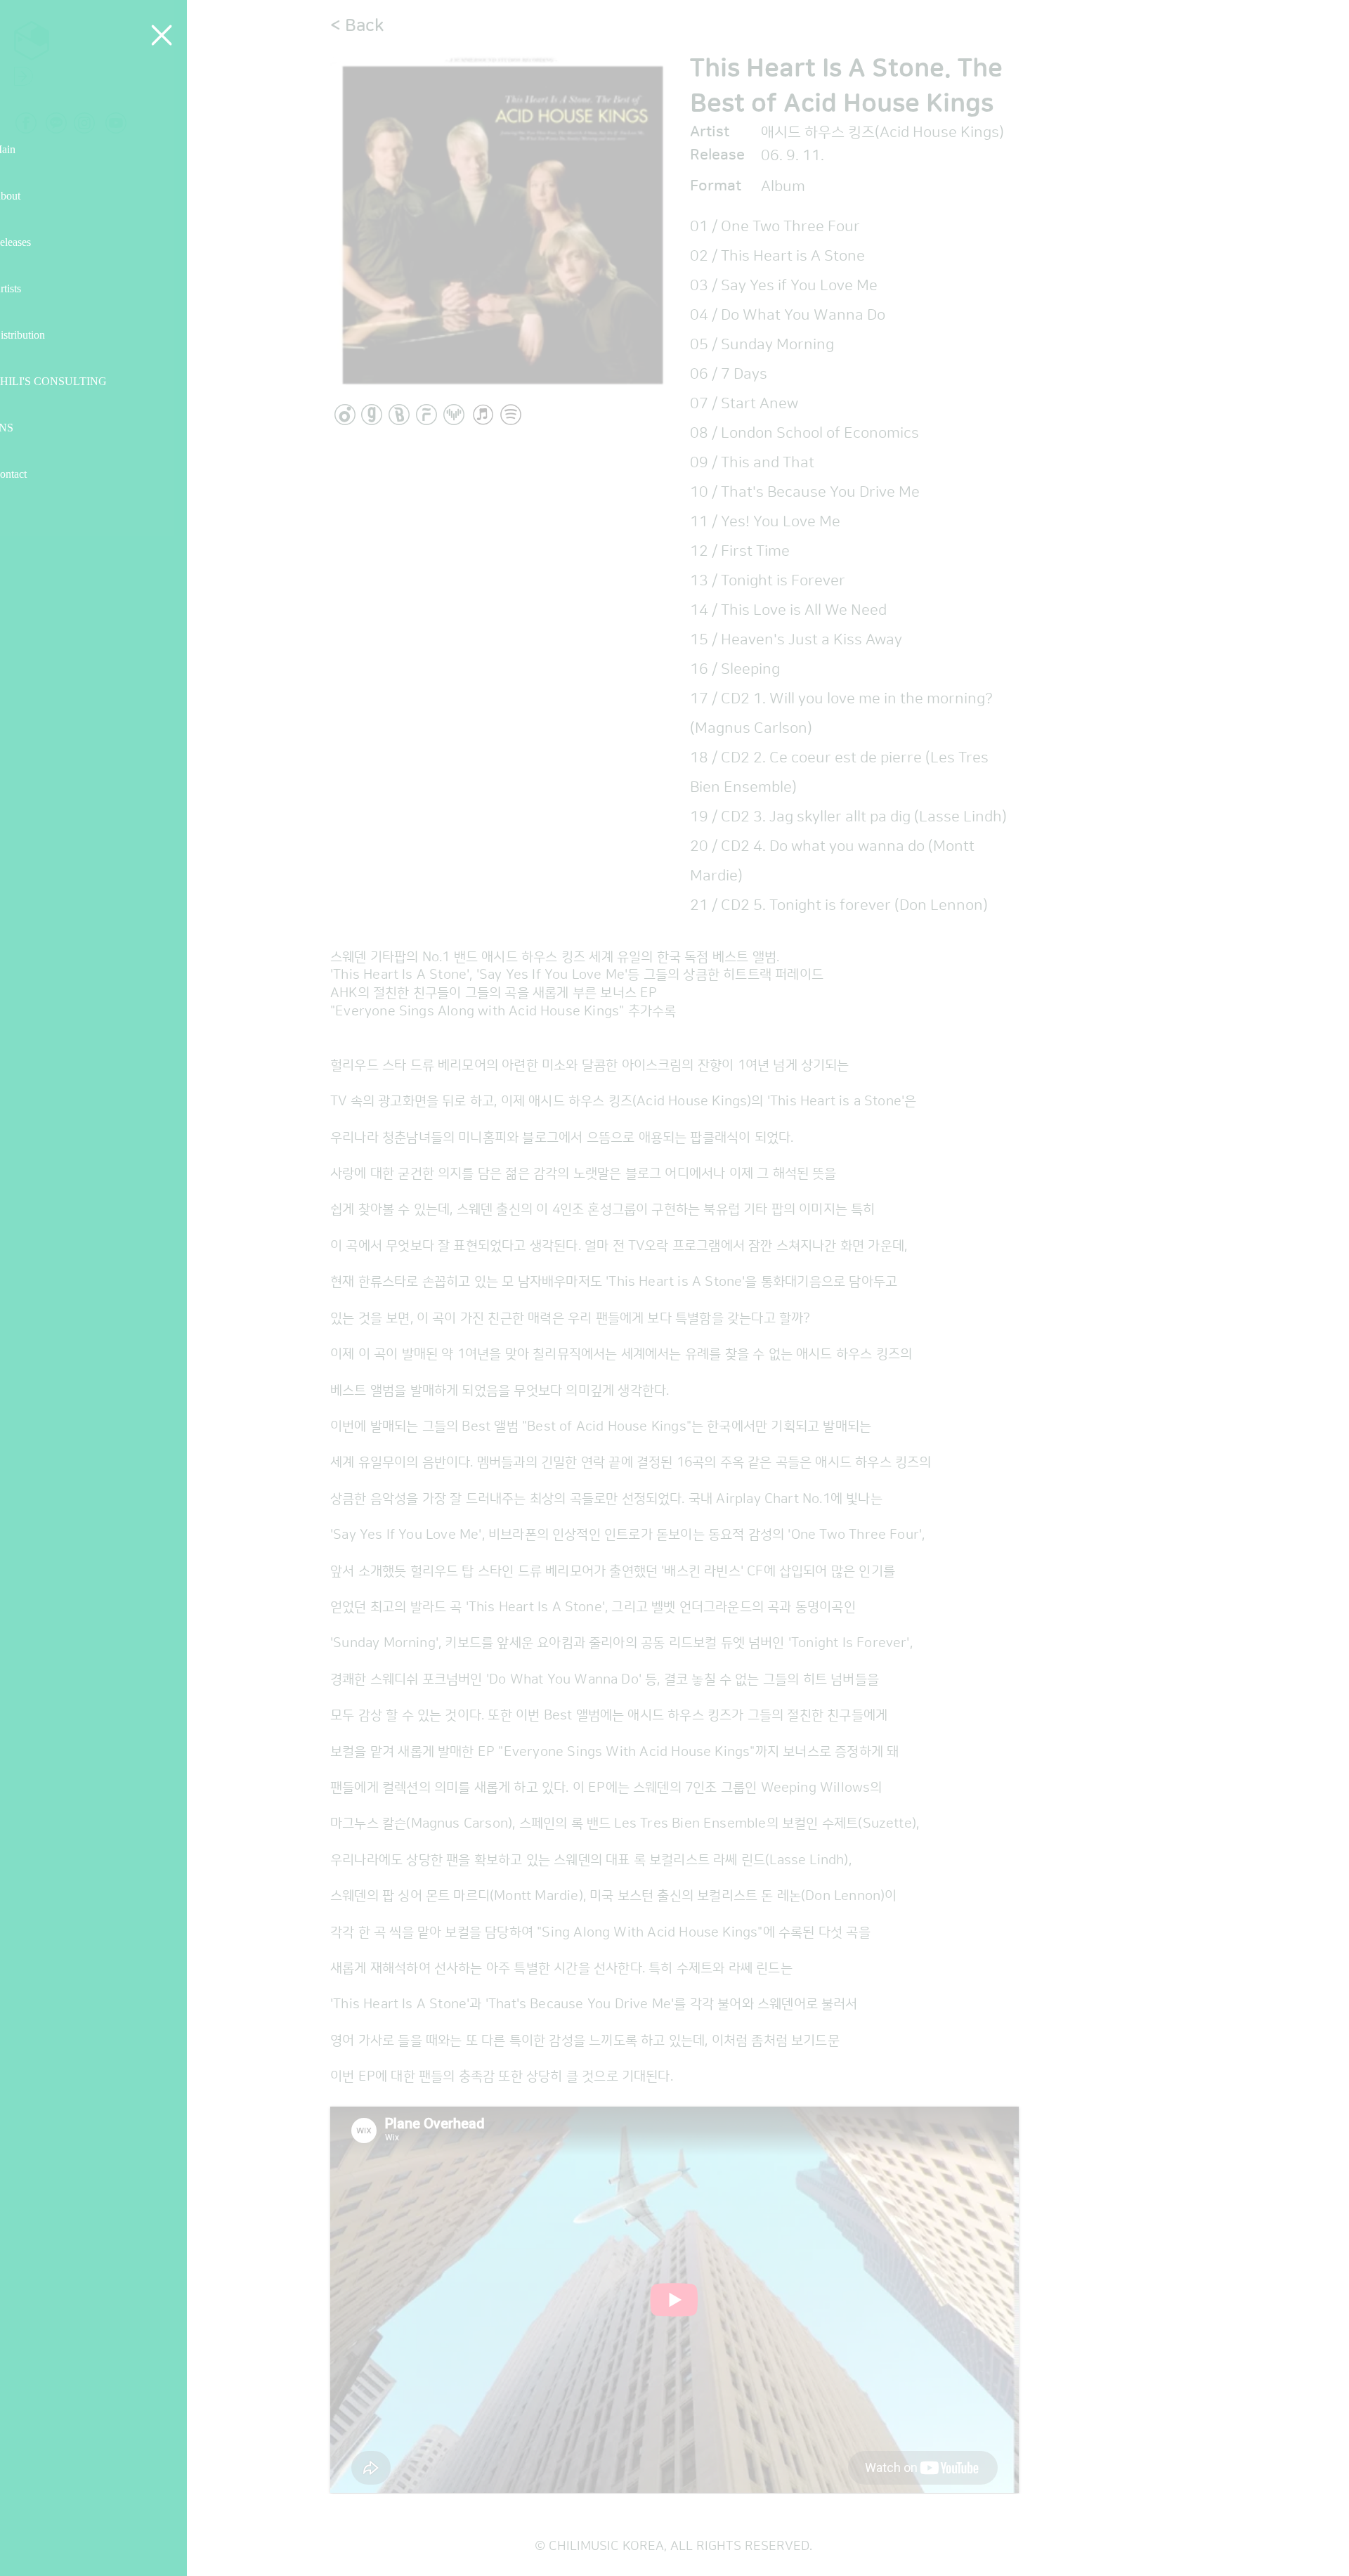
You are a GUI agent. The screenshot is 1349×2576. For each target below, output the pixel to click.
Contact (39, 474)
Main (29, 149)
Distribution (49, 335)
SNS (28, 428)
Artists (35, 288)
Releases (41, 242)
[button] (186, 35)
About (33, 196)
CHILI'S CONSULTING (73, 381)
